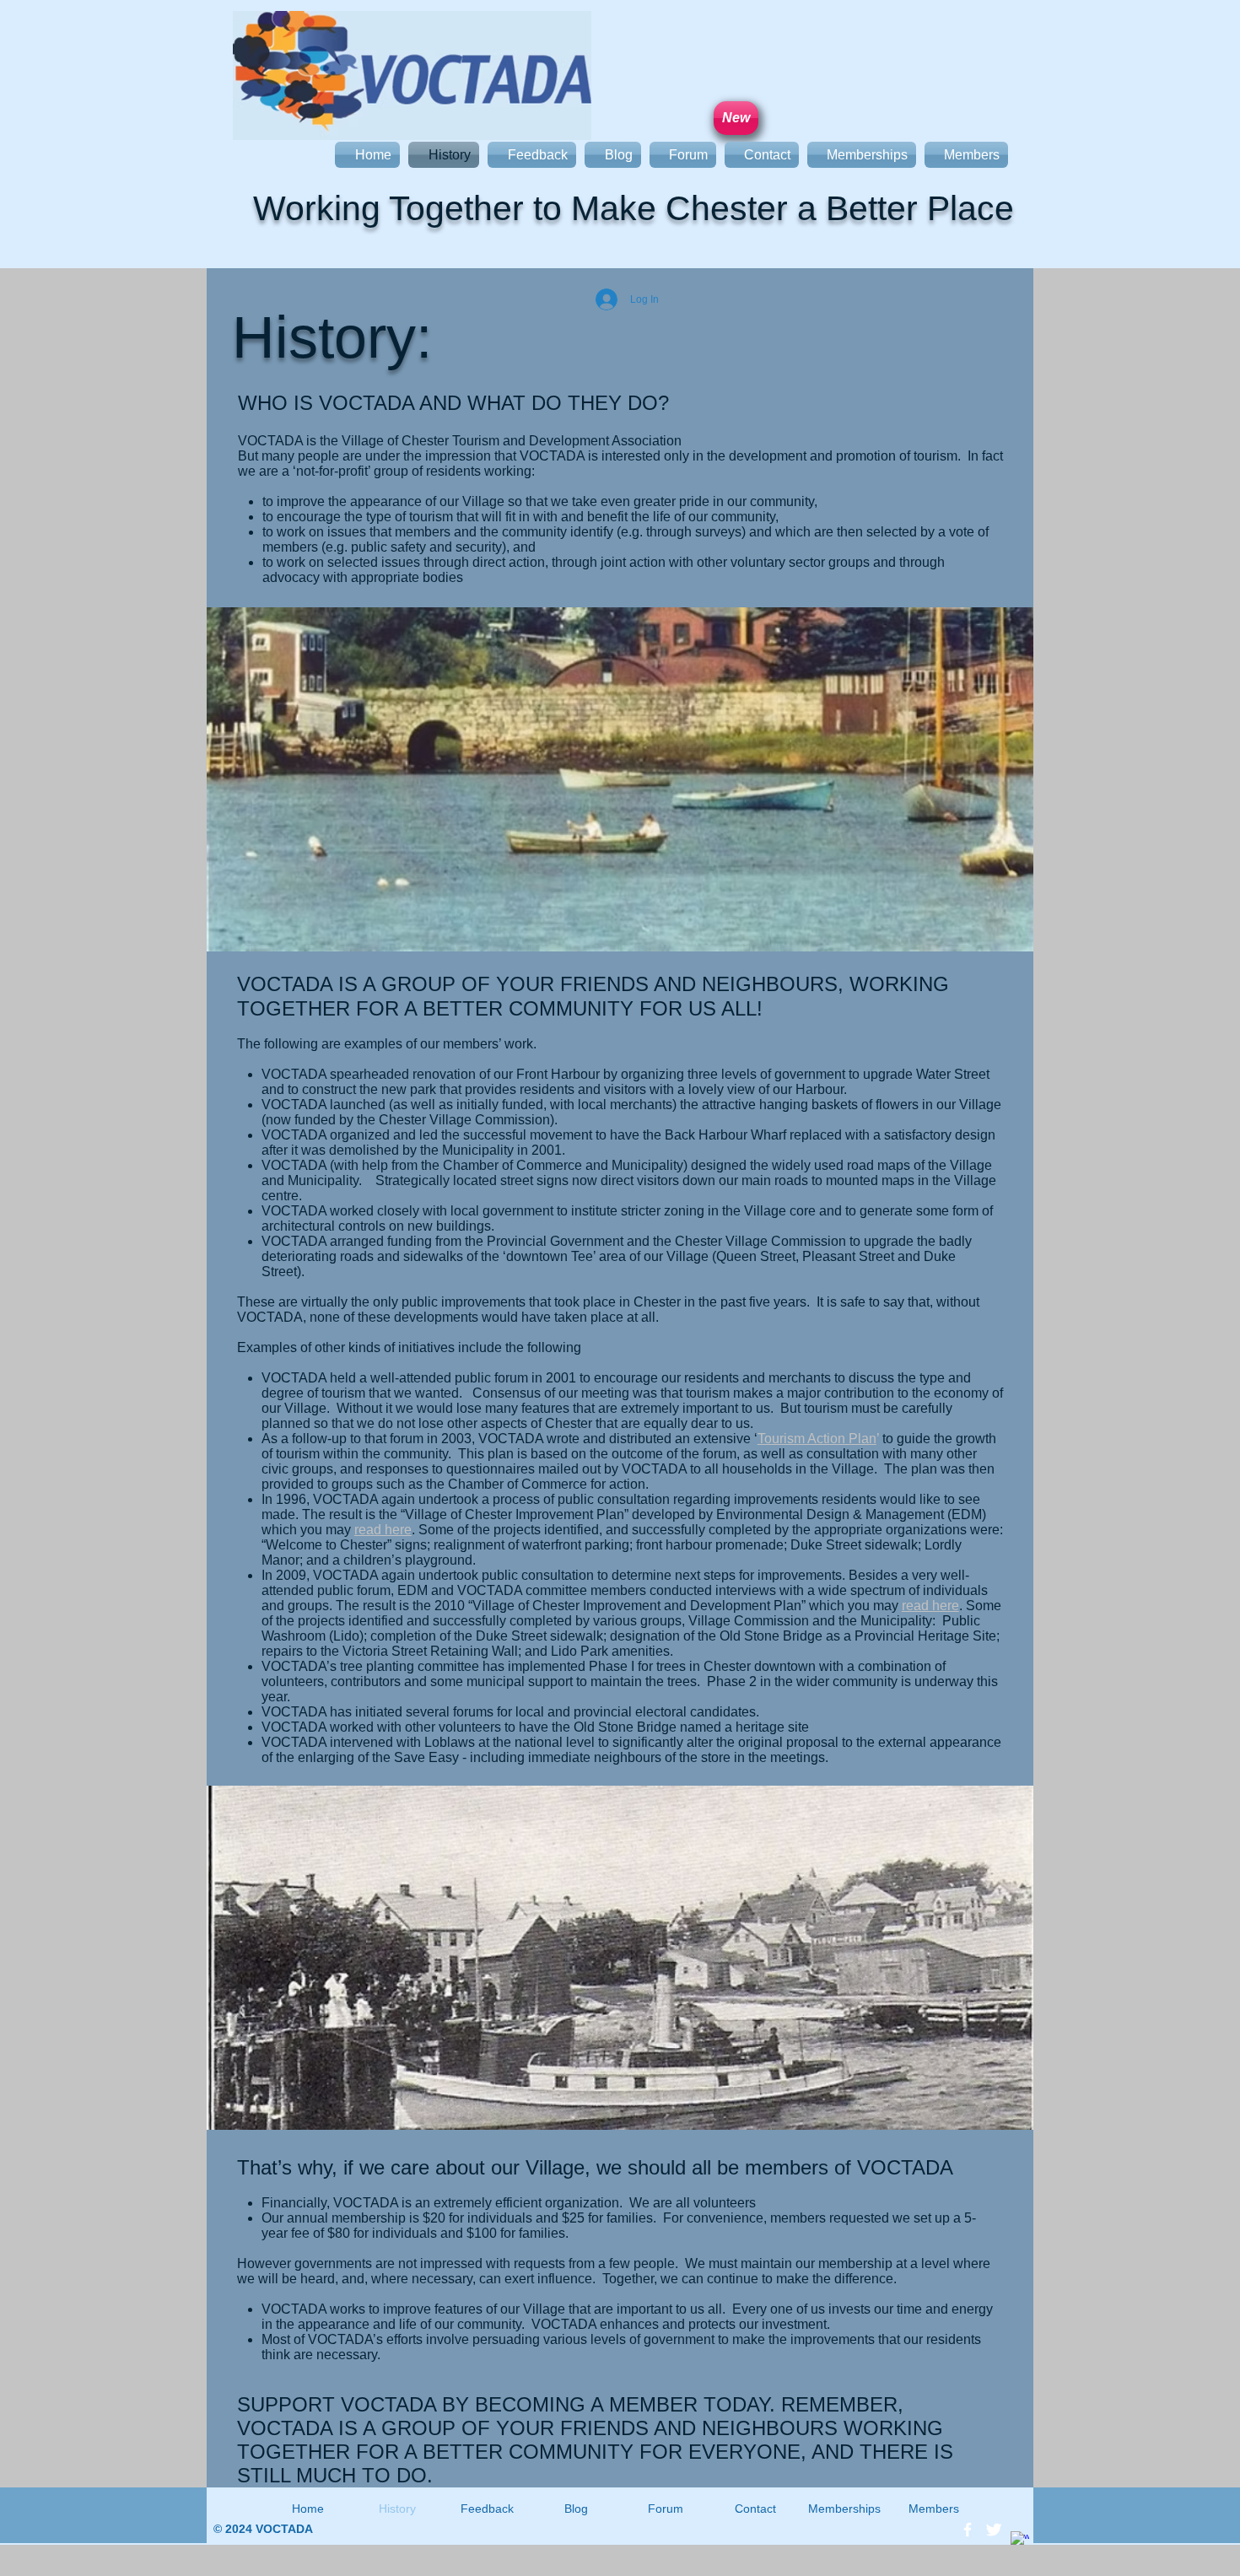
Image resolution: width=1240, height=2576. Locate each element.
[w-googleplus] (1020, 2541)
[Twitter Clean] (994, 2530)
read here (383, 1530)
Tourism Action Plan (817, 1439)
